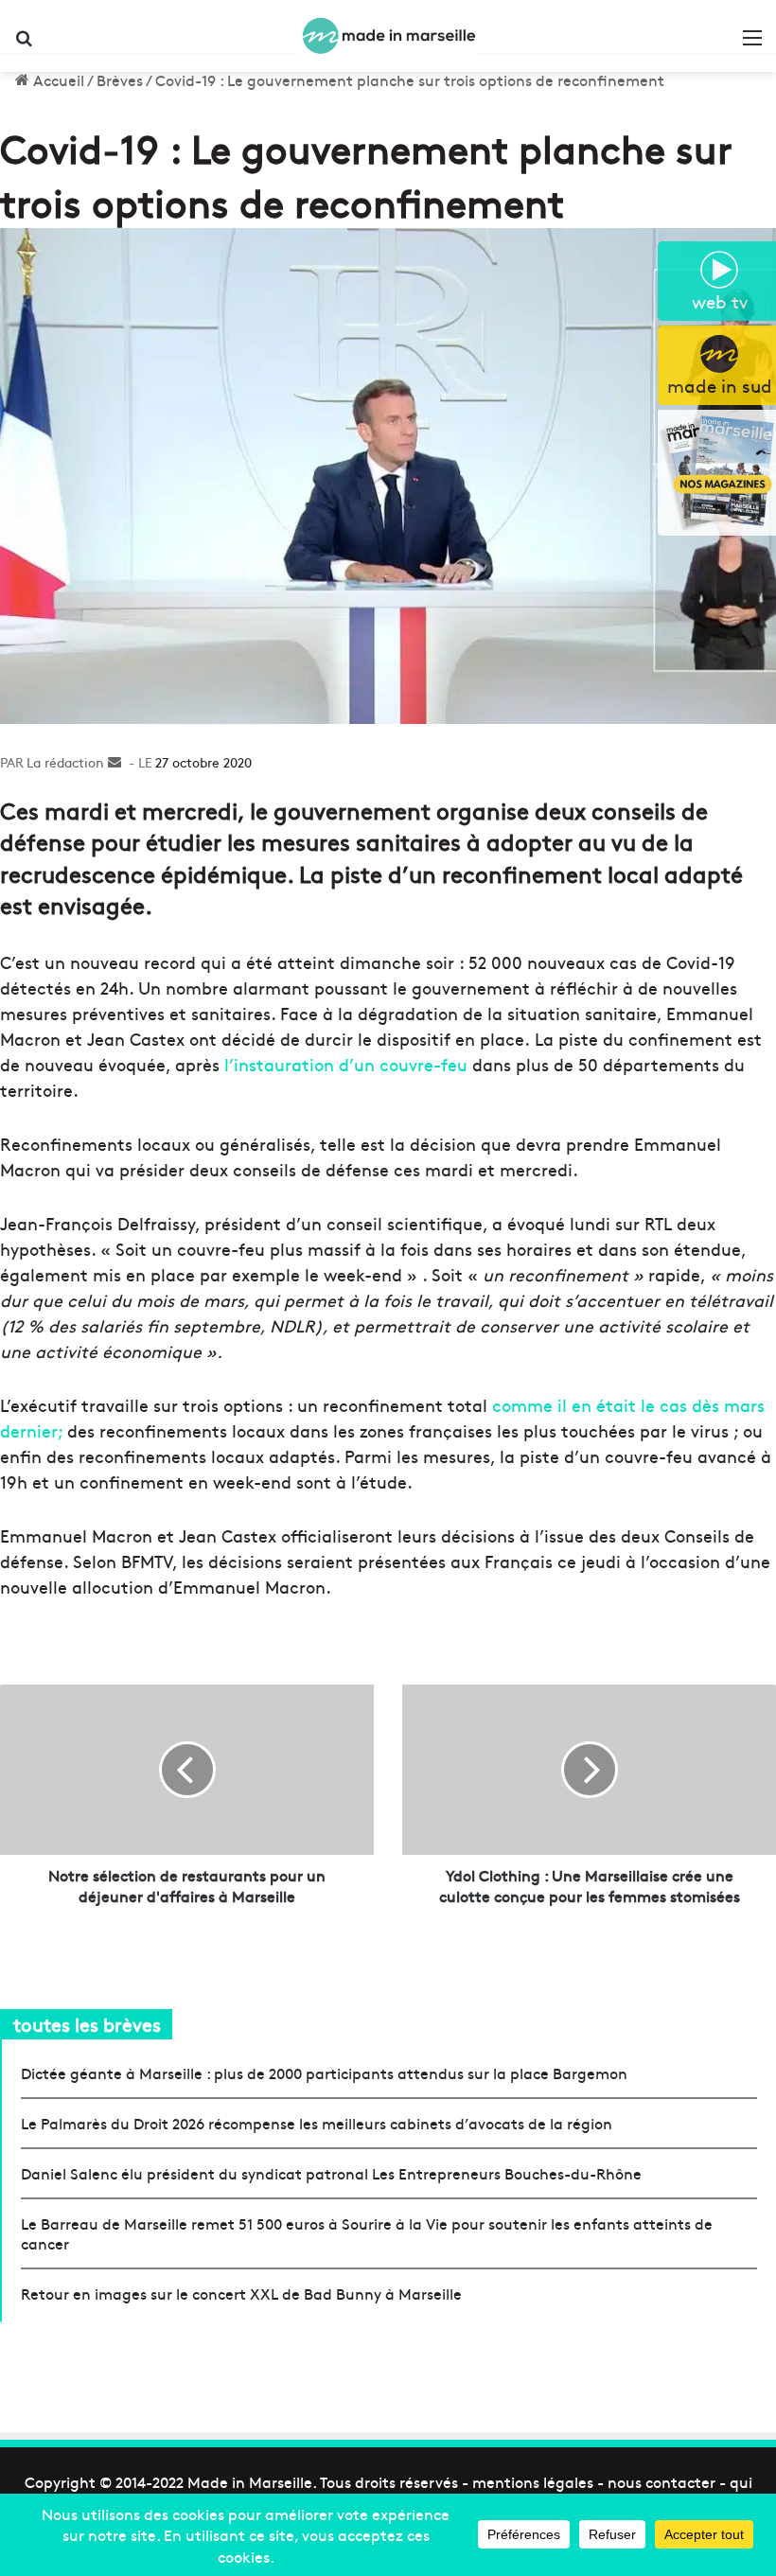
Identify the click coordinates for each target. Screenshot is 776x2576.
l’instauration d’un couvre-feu (346, 1064)
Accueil (57, 79)
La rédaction (65, 762)
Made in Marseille (250, 2481)
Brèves (120, 79)
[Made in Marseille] (388, 36)
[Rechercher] (24, 43)
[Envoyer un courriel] (115, 762)
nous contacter (661, 2481)
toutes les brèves (87, 2024)
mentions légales (533, 2481)
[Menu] (752, 43)
